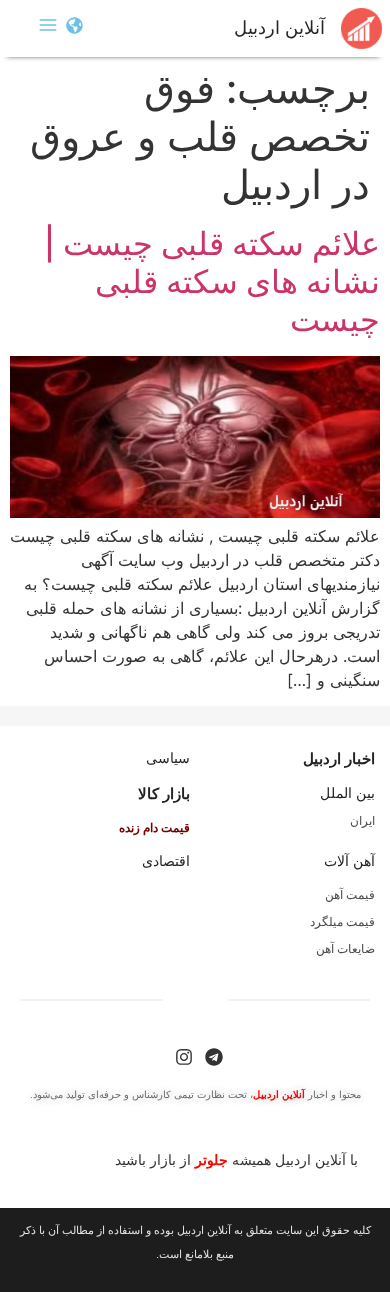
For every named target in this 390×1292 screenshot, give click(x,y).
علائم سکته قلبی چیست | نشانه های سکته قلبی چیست (212, 282)
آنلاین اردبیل (279, 28)
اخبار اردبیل (339, 758)
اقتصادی (166, 861)
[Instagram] (184, 1057)
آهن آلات (349, 861)
